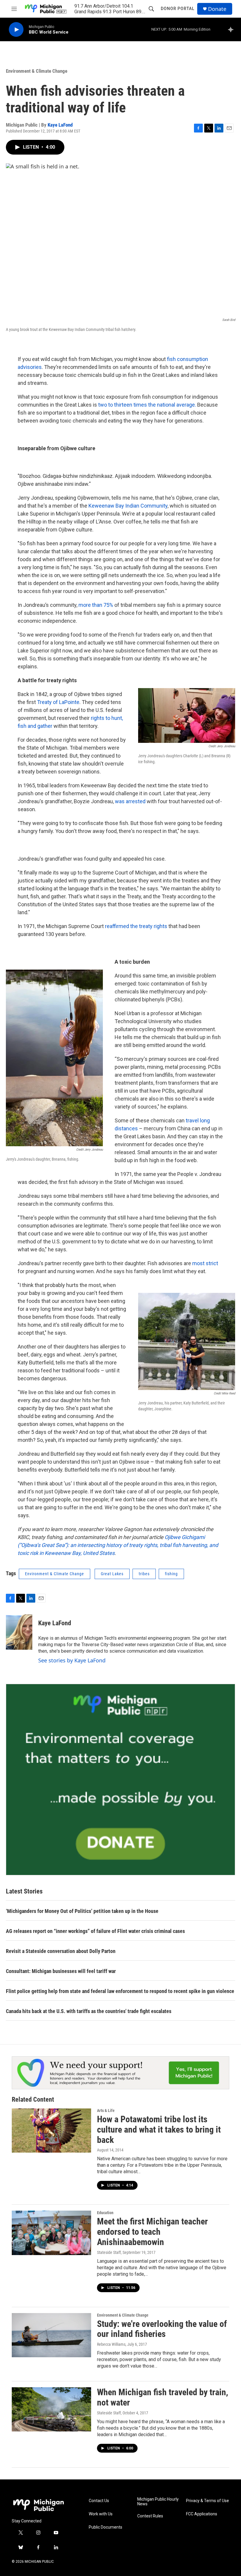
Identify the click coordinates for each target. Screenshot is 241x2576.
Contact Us (99, 2501)
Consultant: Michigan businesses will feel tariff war (61, 1971)
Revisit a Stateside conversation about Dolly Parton (61, 1951)
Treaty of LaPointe (58, 702)
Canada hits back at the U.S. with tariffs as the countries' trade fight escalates (89, 2011)
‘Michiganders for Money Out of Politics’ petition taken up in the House (82, 1911)
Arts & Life (106, 2111)
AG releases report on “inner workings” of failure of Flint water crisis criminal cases (95, 1931)
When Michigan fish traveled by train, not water (163, 2397)
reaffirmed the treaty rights (136, 926)
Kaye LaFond (60, 125)
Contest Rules (150, 2516)
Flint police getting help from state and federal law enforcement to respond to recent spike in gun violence (120, 1991)
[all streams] (232, 29)
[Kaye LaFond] (19, 1632)
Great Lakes (112, 1574)
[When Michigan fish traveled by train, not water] (51, 2409)
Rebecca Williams (111, 2344)
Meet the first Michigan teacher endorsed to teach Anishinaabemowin (152, 2232)
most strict (205, 1263)
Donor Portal (178, 9)
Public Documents (106, 2527)
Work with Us (101, 2514)
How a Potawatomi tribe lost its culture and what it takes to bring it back (159, 2129)
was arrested (130, 801)
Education (105, 2213)
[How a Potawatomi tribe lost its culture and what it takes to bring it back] (51, 2131)
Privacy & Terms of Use (207, 2501)
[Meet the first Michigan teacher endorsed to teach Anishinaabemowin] (51, 2233)
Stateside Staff (109, 2252)
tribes (144, 1574)
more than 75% (96, 605)
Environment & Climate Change (37, 71)
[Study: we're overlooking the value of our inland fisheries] (51, 2335)
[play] (16, 30)
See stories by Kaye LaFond (72, 1660)
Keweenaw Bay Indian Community (128, 506)
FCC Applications (202, 2514)
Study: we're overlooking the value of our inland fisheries (162, 2329)
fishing (171, 1574)
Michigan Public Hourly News (158, 2502)
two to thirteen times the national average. (147, 405)
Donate (217, 9)
